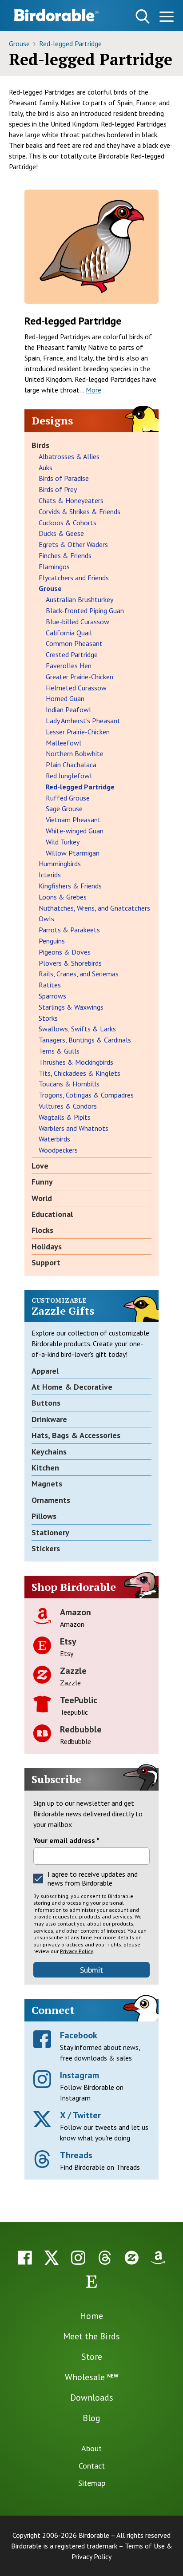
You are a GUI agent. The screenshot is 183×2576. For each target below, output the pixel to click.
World (42, 1198)
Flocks (42, 1230)
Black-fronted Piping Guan (85, 610)
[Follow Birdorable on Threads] (105, 2258)
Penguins (52, 941)
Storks (48, 1018)
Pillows (44, 1516)
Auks (46, 468)
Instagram (80, 2075)
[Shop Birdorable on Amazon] (158, 2258)
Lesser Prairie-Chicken (78, 732)
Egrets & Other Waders (73, 544)
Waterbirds (54, 1139)
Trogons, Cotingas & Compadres (86, 1095)
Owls (46, 919)
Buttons (46, 1403)
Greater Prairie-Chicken (80, 677)
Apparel (45, 1371)
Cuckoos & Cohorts (68, 523)
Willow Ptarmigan (73, 853)
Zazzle (73, 1671)
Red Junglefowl (69, 776)
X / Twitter (80, 2115)
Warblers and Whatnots (74, 1128)
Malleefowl (64, 743)
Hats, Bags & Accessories (76, 1435)
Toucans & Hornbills (69, 1084)
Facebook (79, 2035)
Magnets (47, 1484)
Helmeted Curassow (76, 688)
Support (46, 1262)
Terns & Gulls (59, 1051)
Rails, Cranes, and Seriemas (79, 974)
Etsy (68, 1641)
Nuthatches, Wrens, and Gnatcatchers (94, 908)
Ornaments (51, 1500)
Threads (76, 2155)
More (93, 390)
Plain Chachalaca (71, 765)
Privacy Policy (76, 1951)
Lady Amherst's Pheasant (83, 721)
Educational (52, 1214)
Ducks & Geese (61, 533)
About (91, 2448)
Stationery (50, 1532)
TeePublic (79, 1700)
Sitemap (92, 2483)
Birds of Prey (58, 489)
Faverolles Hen (69, 666)
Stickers (46, 1548)
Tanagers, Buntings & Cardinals (85, 1040)
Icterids (50, 875)
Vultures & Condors (68, 1106)
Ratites (50, 985)
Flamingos (54, 567)
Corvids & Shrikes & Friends (80, 511)
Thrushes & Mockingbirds (76, 1062)
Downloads (92, 2398)
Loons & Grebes (63, 897)
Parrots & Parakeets (69, 930)
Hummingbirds (60, 864)
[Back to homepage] (56, 15)
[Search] (143, 16)
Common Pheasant (74, 643)
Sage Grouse (64, 808)
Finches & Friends (65, 555)
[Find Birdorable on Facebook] (25, 2258)
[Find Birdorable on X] (52, 2258)
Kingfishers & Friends (70, 886)
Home (91, 2316)
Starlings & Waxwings (71, 1007)
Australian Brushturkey (80, 599)
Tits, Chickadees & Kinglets (80, 1073)
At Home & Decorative (72, 1387)
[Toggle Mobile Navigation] (166, 18)
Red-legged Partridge (70, 44)
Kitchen (45, 1468)
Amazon (76, 1612)
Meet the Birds (91, 2336)
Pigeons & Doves (65, 952)
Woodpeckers (58, 1150)
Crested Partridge (72, 654)
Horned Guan (65, 698)
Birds (40, 445)
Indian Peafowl (68, 709)
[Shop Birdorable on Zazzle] (131, 2258)
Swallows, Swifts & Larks (77, 1029)
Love (40, 1166)
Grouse (20, 44)
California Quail (69, 633)
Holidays (47, 1246)
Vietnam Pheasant (73, 820)
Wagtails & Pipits (65, 1117)
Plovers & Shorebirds (70, 963)
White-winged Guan (75, 831)
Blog (91, 2418)
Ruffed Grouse (68, 798)
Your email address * (66, 1840)
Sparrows (52, 996)
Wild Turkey (63, 842)
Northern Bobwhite (75, 753)
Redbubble (81, 1729)
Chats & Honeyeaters (71, 500)
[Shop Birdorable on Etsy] (91, 2282)
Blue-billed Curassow (78, 622)
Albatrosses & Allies (69, 456)
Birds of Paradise (64, 478)
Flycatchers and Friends (74, 578)
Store (92, 2357)
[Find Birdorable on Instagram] (78, 2258)
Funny (42, 1182)
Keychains (49, 1452)
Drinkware (49, 1419)
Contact (92, 2466)
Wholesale (91, 2377)
